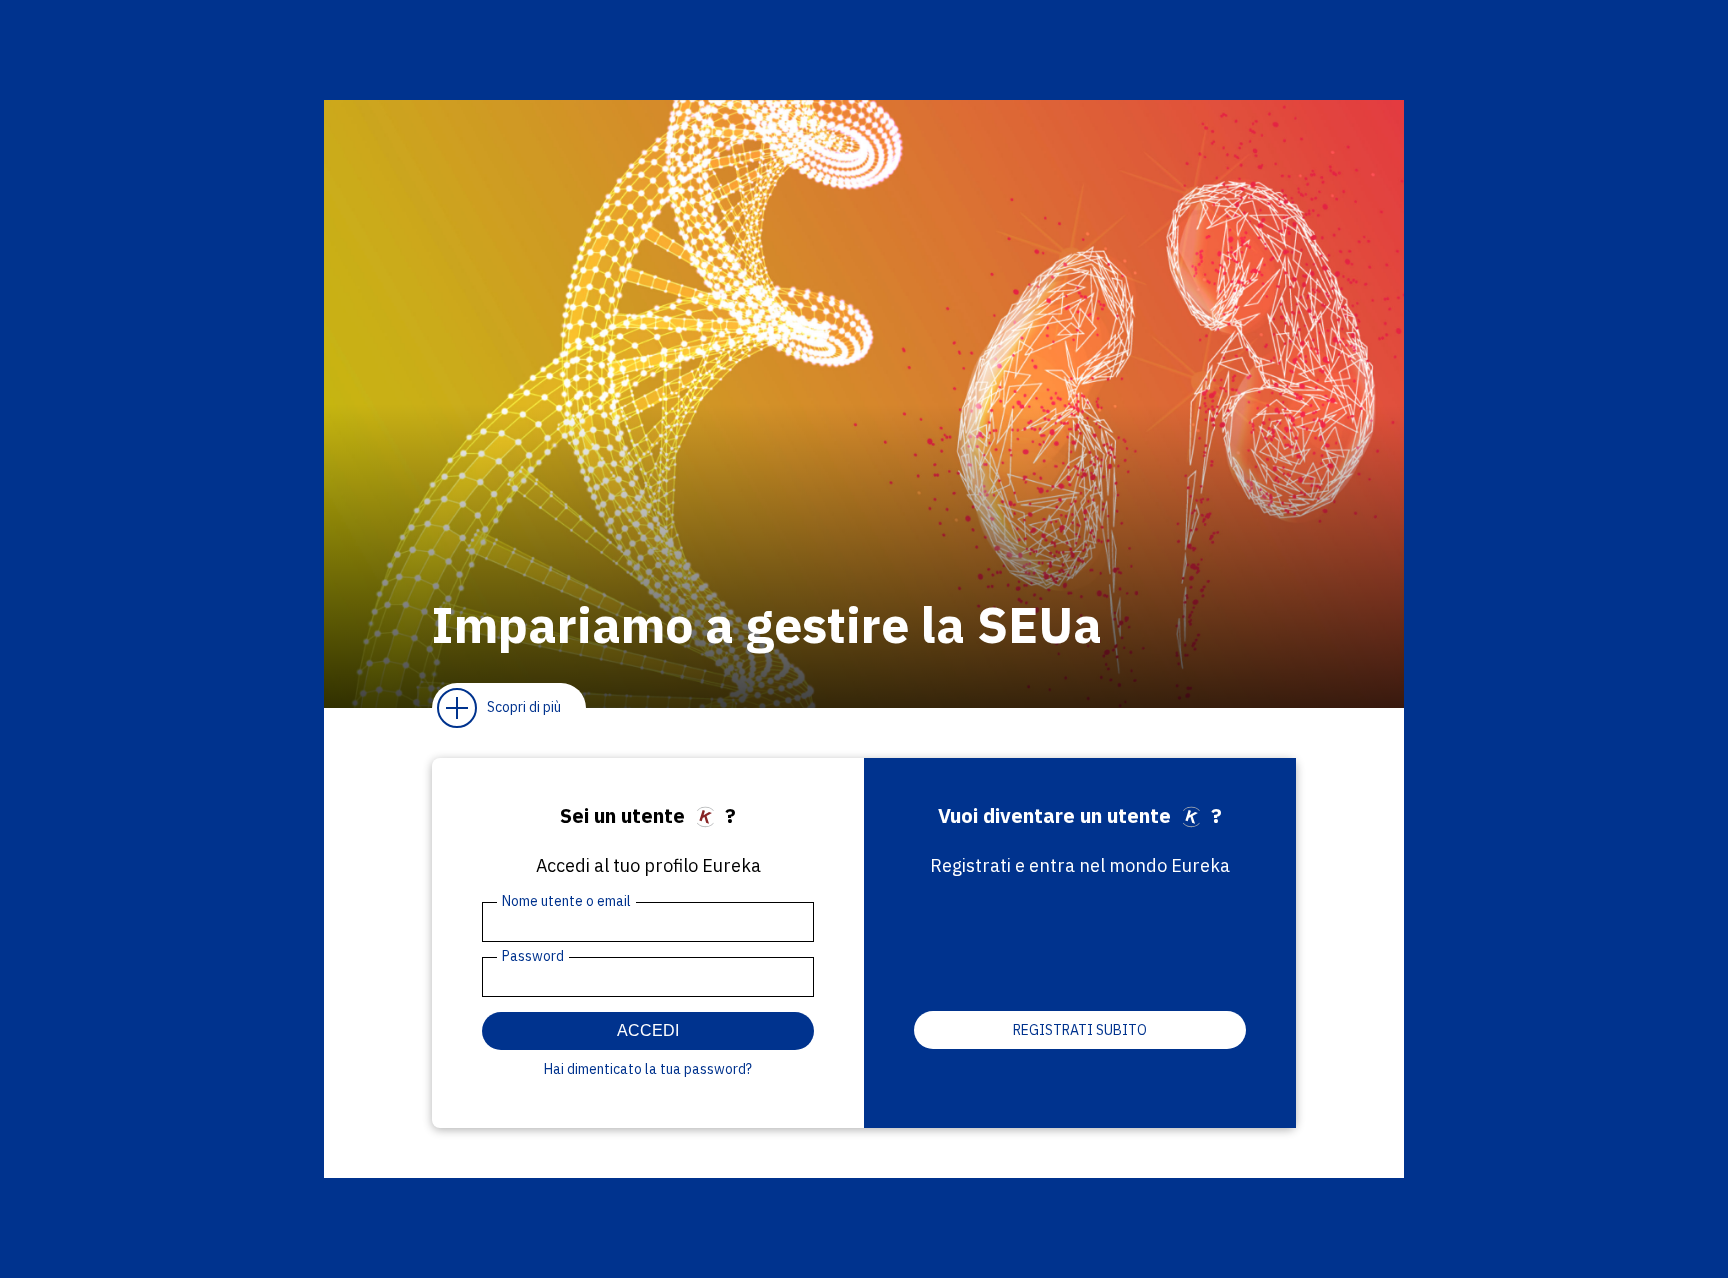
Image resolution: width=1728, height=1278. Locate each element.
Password (533, 956)
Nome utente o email (566, 901)
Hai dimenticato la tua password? (648, 1069)
